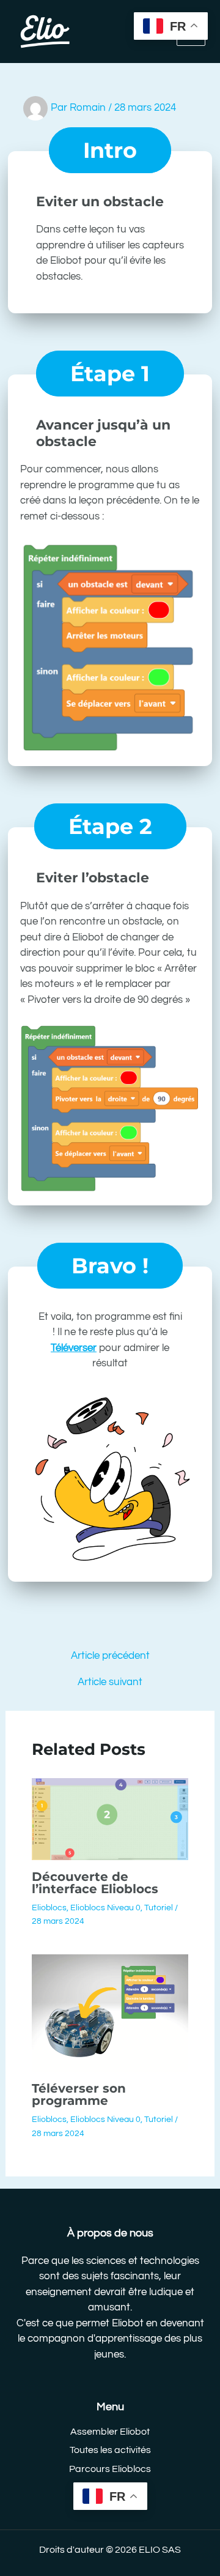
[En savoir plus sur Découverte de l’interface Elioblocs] (110, 1818)
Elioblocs (49, 1908)
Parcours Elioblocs (110, 2469)
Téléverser (74, 1348)
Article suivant (110, 1682)
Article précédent (110, 1656)
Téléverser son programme (79, 2094)
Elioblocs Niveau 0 (105, 1908)
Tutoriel (159, 1908)
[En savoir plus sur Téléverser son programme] (110, 2012)
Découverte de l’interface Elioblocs (95, 1883)
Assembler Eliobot (110, 2432)
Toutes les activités (110, 2450)
